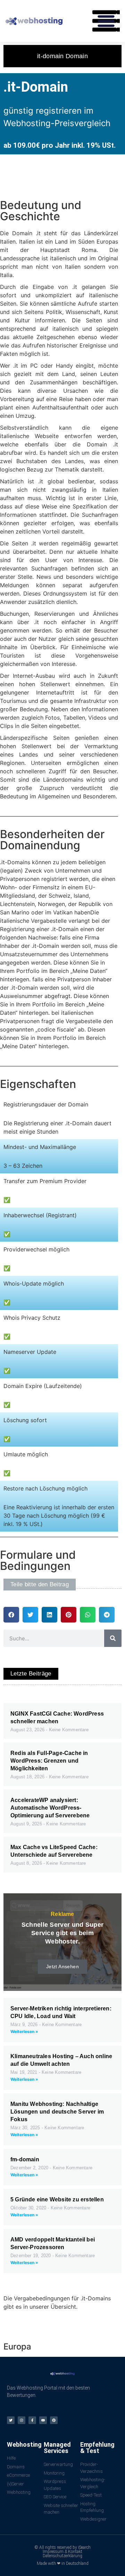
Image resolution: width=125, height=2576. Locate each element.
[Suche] (113, 1638)
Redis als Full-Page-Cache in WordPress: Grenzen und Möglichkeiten (49, 1761)
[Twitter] (11, 2420)
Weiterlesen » (24, 2031)
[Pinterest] (54, 2420)
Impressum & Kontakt (62, 2552)
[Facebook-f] (32, 2420)
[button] (106, 21)
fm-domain (25, 2159)
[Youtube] (43, 2420)
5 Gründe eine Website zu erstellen (57, 2199)
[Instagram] (22, 2420)
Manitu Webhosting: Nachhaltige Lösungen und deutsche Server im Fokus (57, 2112)
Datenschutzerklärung (62, 2556)
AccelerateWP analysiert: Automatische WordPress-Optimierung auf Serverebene (50, 1808)
